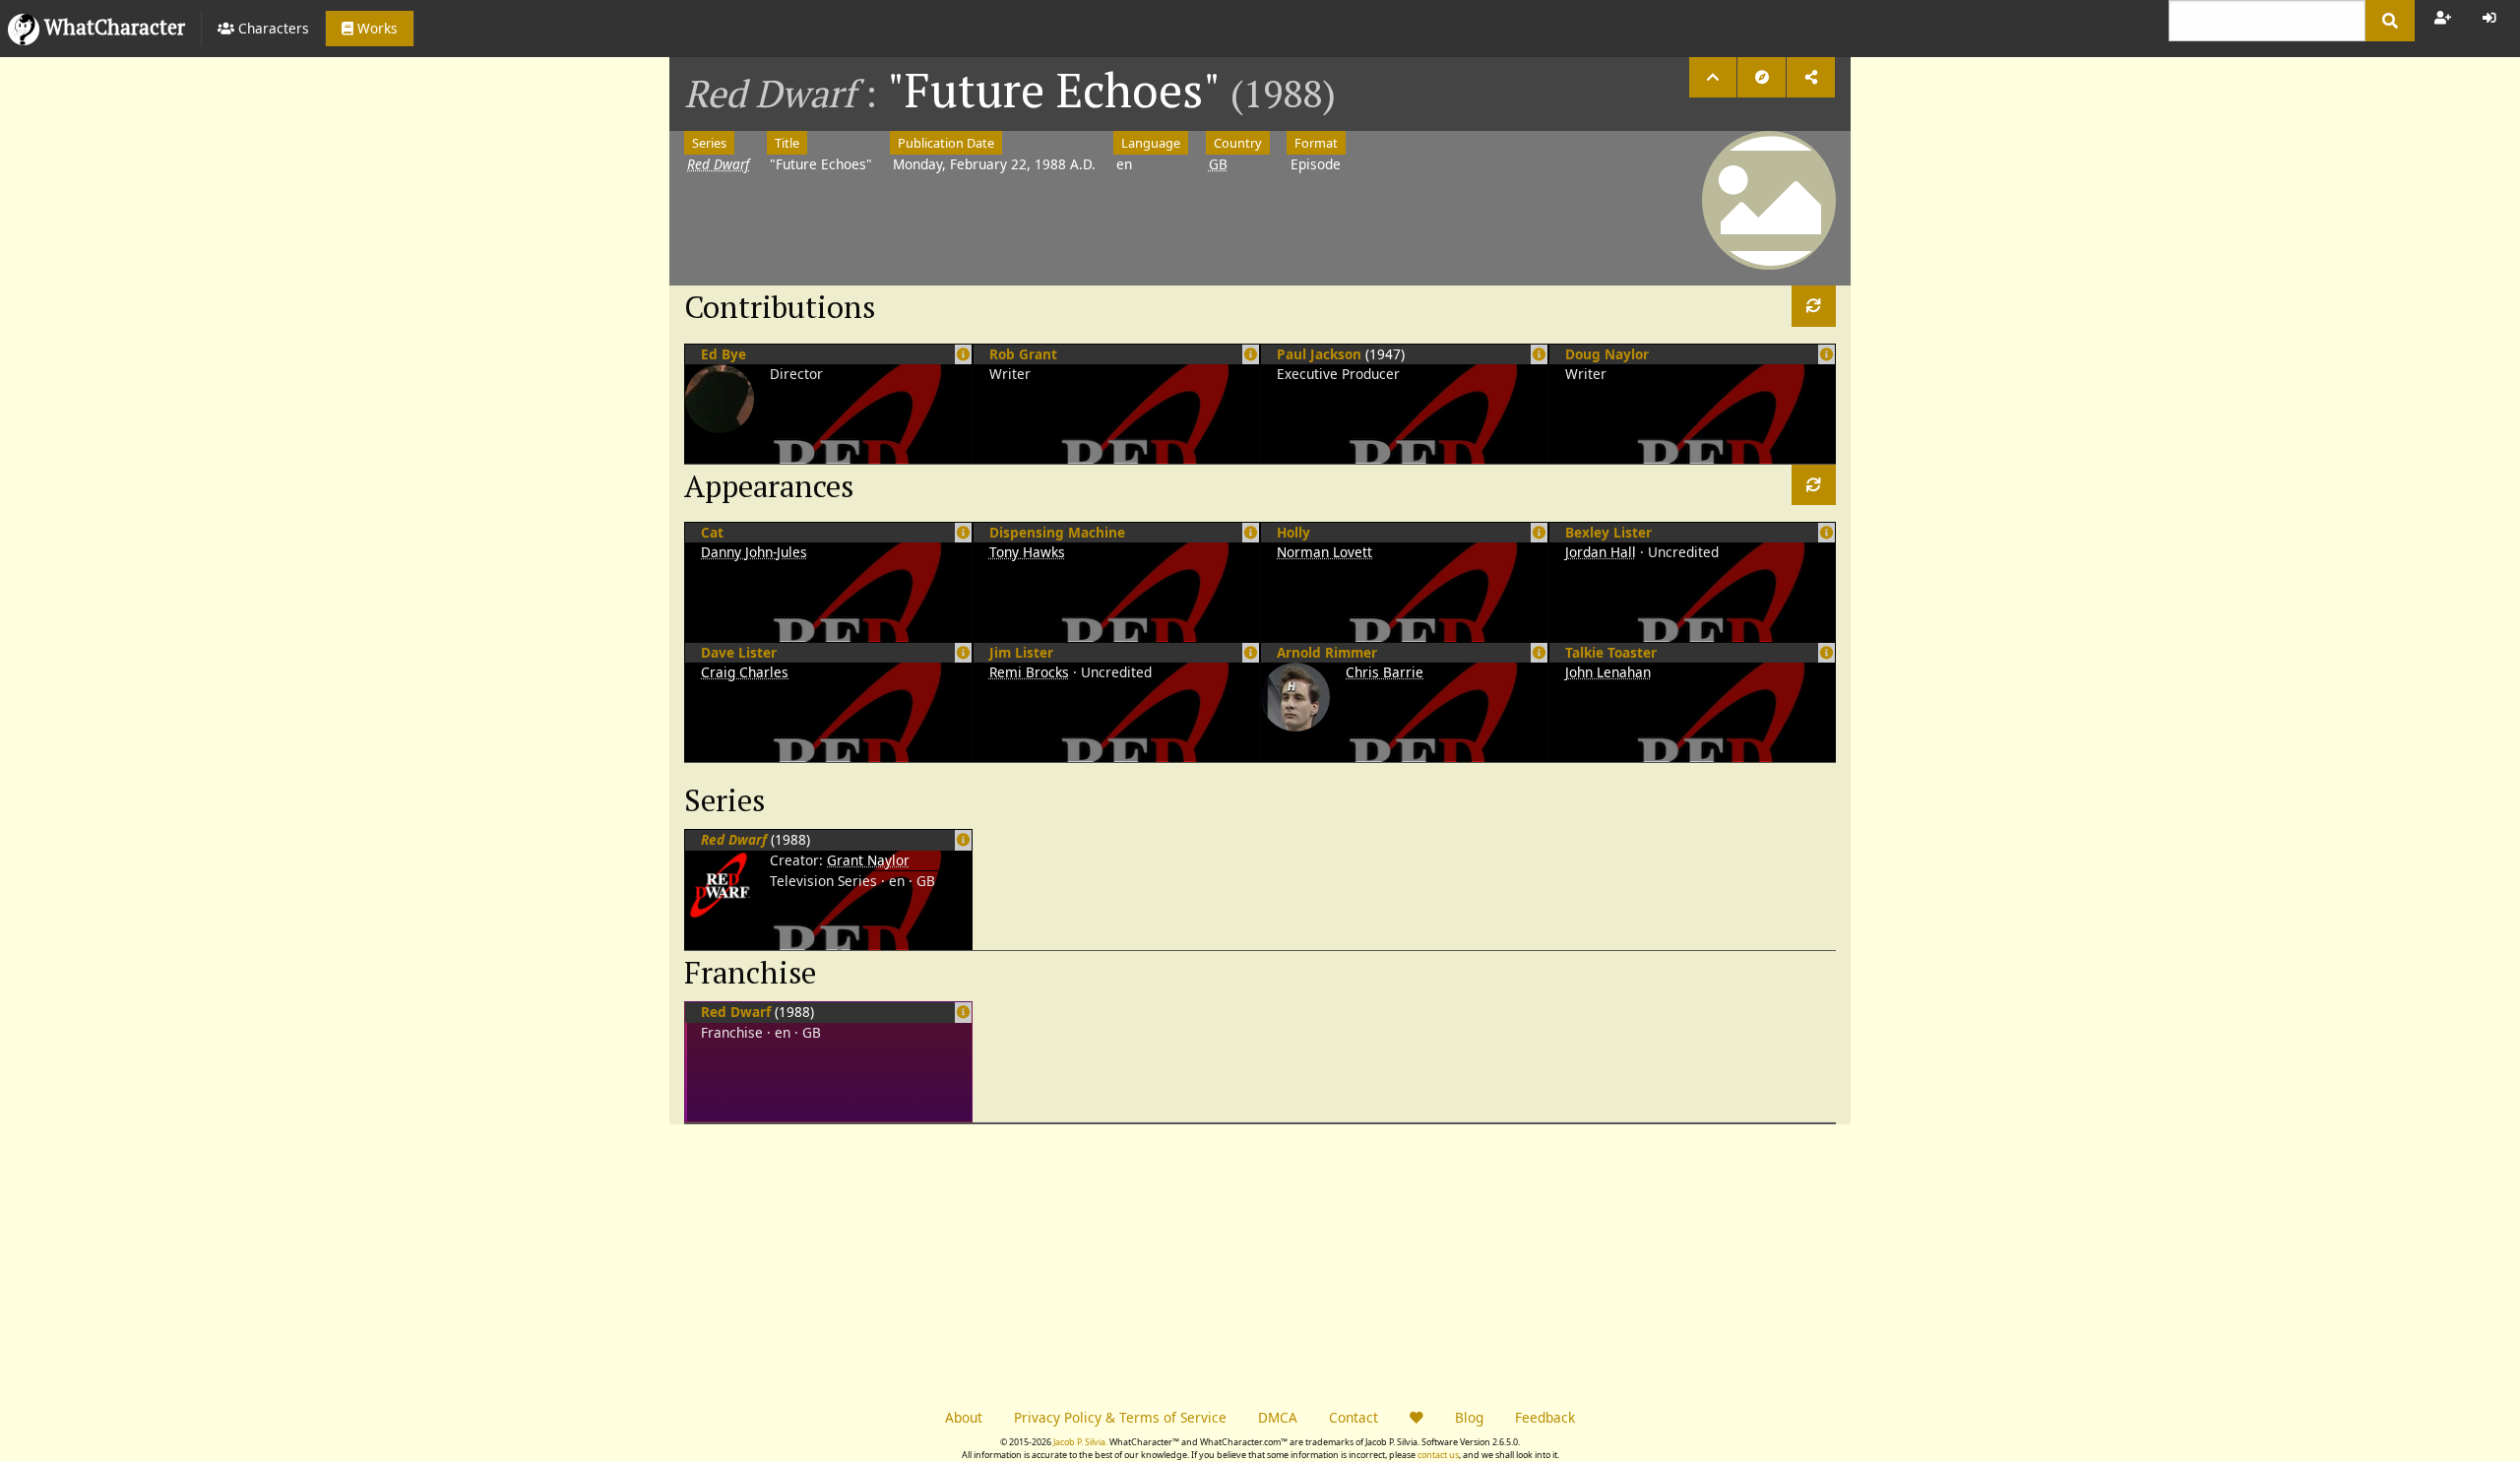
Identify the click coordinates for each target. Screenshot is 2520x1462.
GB (1218, 164)
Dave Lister (739, 652)
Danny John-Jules (754, 552)
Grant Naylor (868, 860)
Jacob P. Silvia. (1080, 1442)
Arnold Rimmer (1327, 652)
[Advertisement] (965, 1262)
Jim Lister (1021, 652)
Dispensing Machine (1057, 532)
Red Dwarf (736, 1012)
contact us (1438, 1455)
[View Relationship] (963, 839)
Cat (712, 532)
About (964, 1417)
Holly (1293, 532)
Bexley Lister (1608, 532)
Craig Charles (745, 672)
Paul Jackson (1319, 354)
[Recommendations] (1762, 77)
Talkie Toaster (1611, 652)
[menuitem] (263, 29)
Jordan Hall (1601, 552)
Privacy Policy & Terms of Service (1120, 1417)
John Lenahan (1608, 672)
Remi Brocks (1029, 672)
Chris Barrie (1385, 672)
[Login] (2489, 18)
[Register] (2443, 18)
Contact (1354, 1417)
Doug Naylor (1607, 354)
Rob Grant (1023, 354)
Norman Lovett (1324, 552)
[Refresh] (1814, 306)
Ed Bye (724, 354)
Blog (1469, 1417)
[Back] (1713, 77)
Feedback (1545, 1417)
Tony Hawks (1027, 552)
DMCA (1278, 1417)
